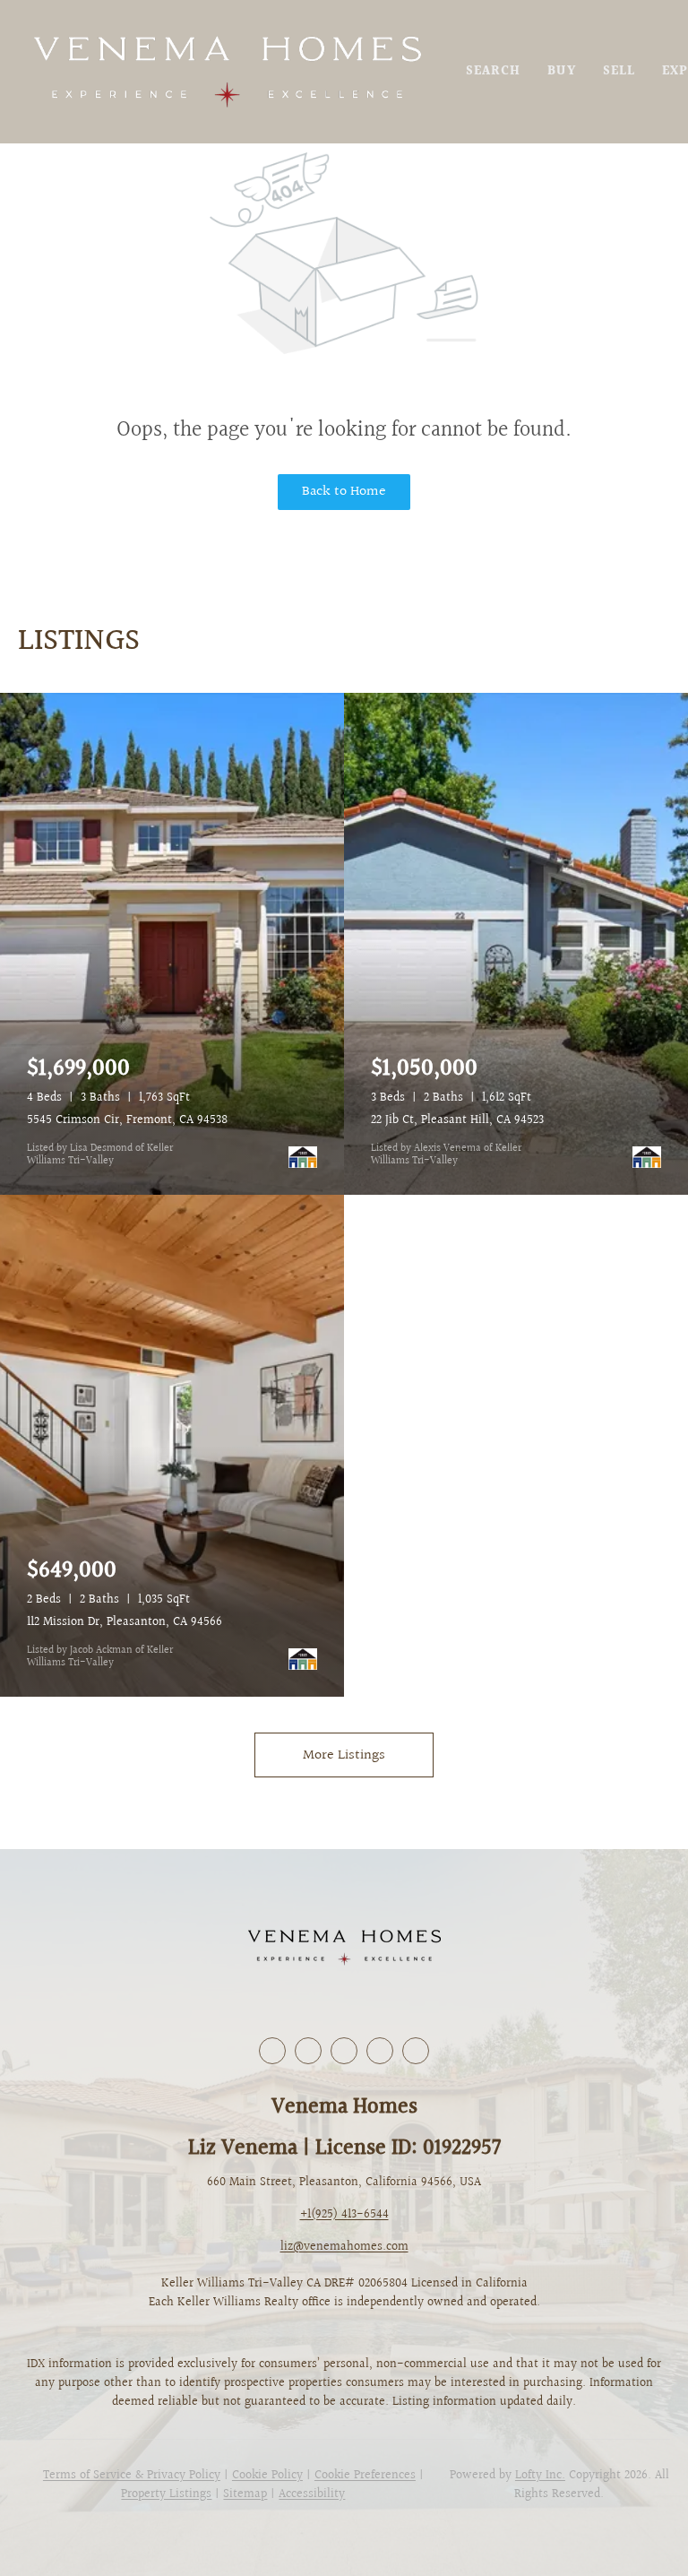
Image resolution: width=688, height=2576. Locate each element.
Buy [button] (561, 72)
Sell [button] (619, 72)
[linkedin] (308, 2051)
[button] (227, 72)
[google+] (416, 2051)
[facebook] (272, 2051)
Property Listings (166, 2494)
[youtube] (380, 2051)
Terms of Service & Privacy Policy (132, 2476)
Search (494, 72)
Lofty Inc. (540, 2476)
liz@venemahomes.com (344, 2247)
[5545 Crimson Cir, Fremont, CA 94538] (172, 944)
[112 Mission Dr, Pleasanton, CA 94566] (172, 1446)
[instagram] (344, 2051)
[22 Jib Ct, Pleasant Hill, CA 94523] (516, 944)
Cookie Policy (267, 2476)
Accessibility (312, 2494)
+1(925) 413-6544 (344, 2215)
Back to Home (344, 492)
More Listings (344, 1755)
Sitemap (245, 2494)
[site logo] (344, 1948)
